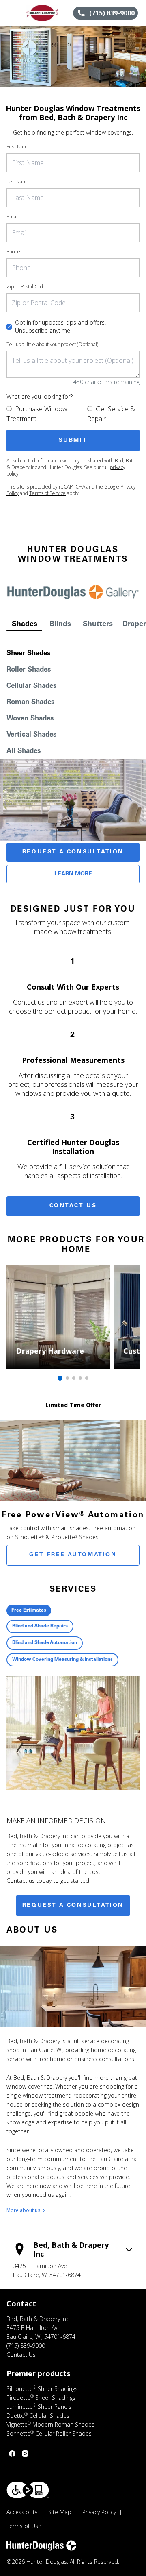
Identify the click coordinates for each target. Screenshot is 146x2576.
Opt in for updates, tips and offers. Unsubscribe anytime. (60, 326)
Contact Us (73, 1206)
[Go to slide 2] (67, 1378)
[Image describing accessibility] (28, 2490)
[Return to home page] (49, 13)
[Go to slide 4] (80, 1378)
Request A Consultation (73, 852)
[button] (13, 13)
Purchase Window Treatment (37, 414)
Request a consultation (73, 1906)
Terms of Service (47, 493)
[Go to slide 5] (87, 1378)
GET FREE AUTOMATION (73, 1555)
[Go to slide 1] (60, 1378)
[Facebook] (12, 2454)
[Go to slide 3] (74, 1378)
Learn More (73, 874)
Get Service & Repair (111, 414)
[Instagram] (25, 2454)
